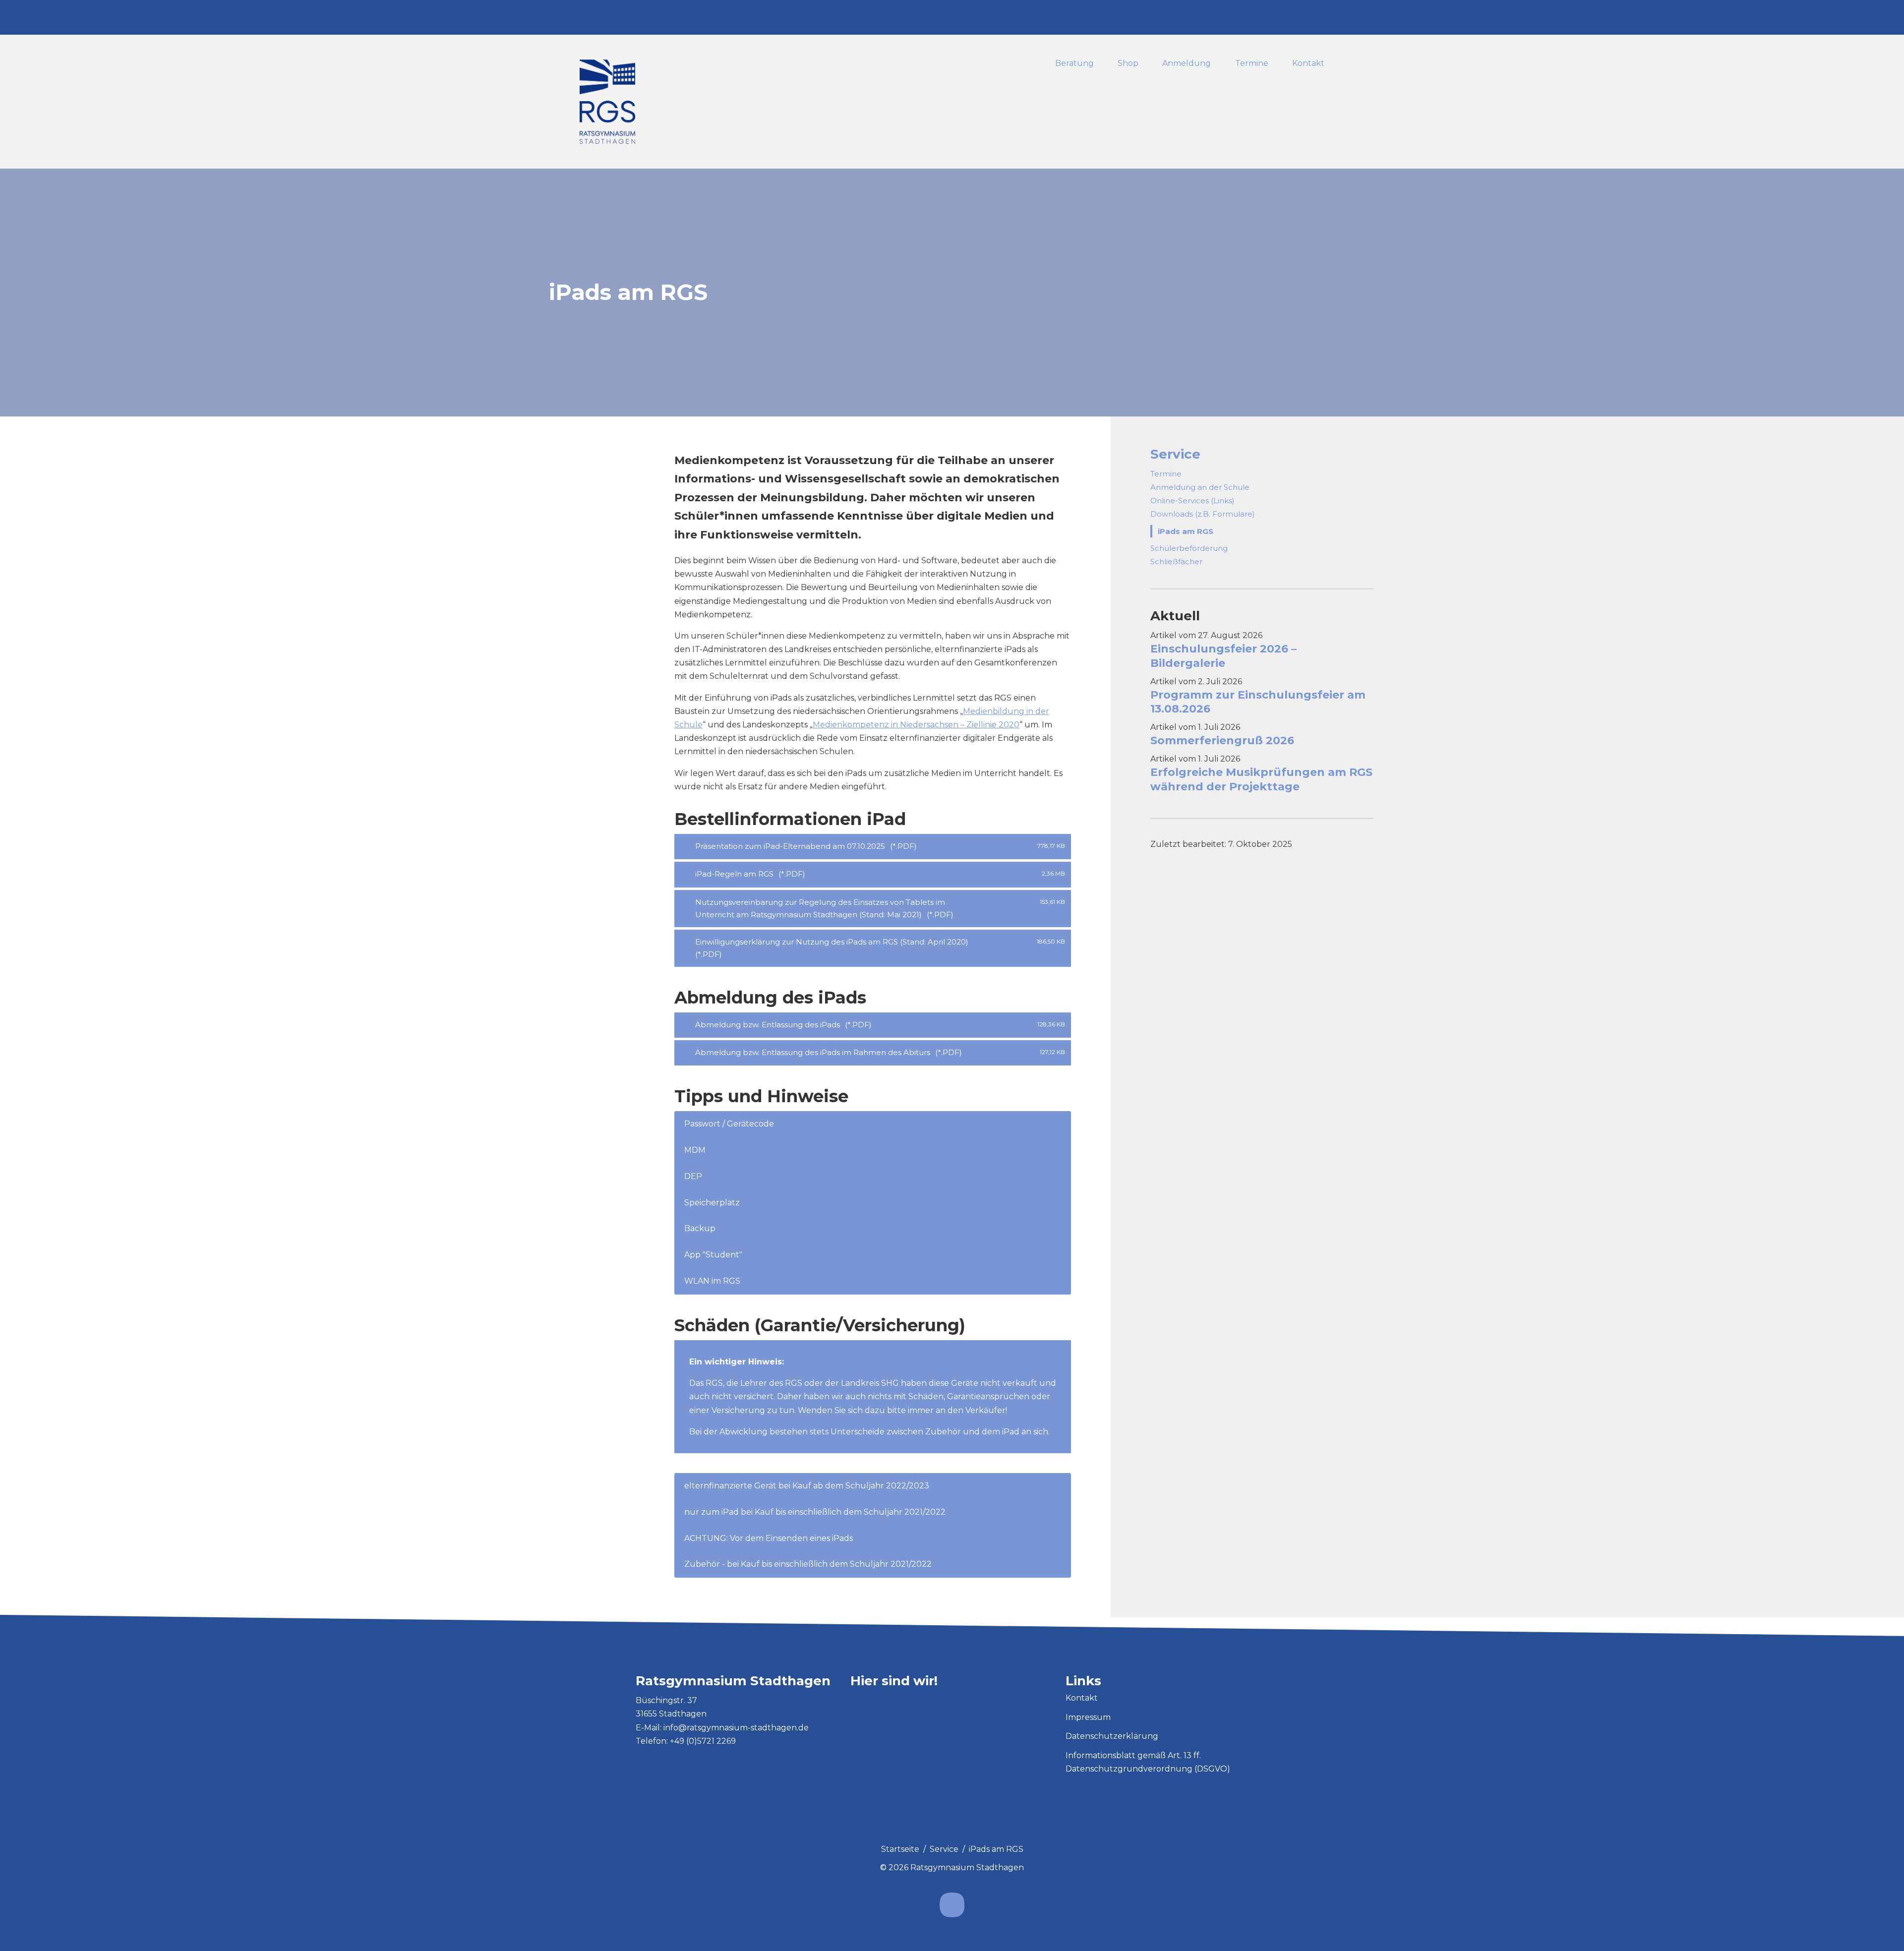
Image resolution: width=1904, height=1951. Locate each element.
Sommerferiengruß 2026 (1222, 740)
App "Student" (713, 1255)
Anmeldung (1187, 64)
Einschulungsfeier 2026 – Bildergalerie (1223, 656)
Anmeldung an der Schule (1200, 487)
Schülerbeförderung (1189, 548)
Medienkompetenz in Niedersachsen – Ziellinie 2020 (916, 725)
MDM (695, 1150)
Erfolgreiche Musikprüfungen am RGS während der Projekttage (1261, 779)
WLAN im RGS (712, 1281)
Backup (700, 1228)
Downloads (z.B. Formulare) (1203, 514)
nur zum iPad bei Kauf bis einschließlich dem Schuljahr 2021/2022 (815, 1512)
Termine (1252, 64)
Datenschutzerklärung (1112, 1736)
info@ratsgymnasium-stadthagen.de (736, 1728)
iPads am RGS (1186, 531)
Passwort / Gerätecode (729, 1124)
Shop (1128, 64)
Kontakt (1308, 64)
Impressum (1088, 1717)
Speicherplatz (712, 1203)
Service (1175, 454)
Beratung (1074, 64)
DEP (693, 1176)
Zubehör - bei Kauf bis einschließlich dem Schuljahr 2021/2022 (808, 1564)
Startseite (900, 1849)
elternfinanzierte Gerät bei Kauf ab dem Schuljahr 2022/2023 (807, 1486)
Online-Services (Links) (1192, 501)
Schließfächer (1176, 562)
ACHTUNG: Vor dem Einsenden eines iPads (769, 1538)
